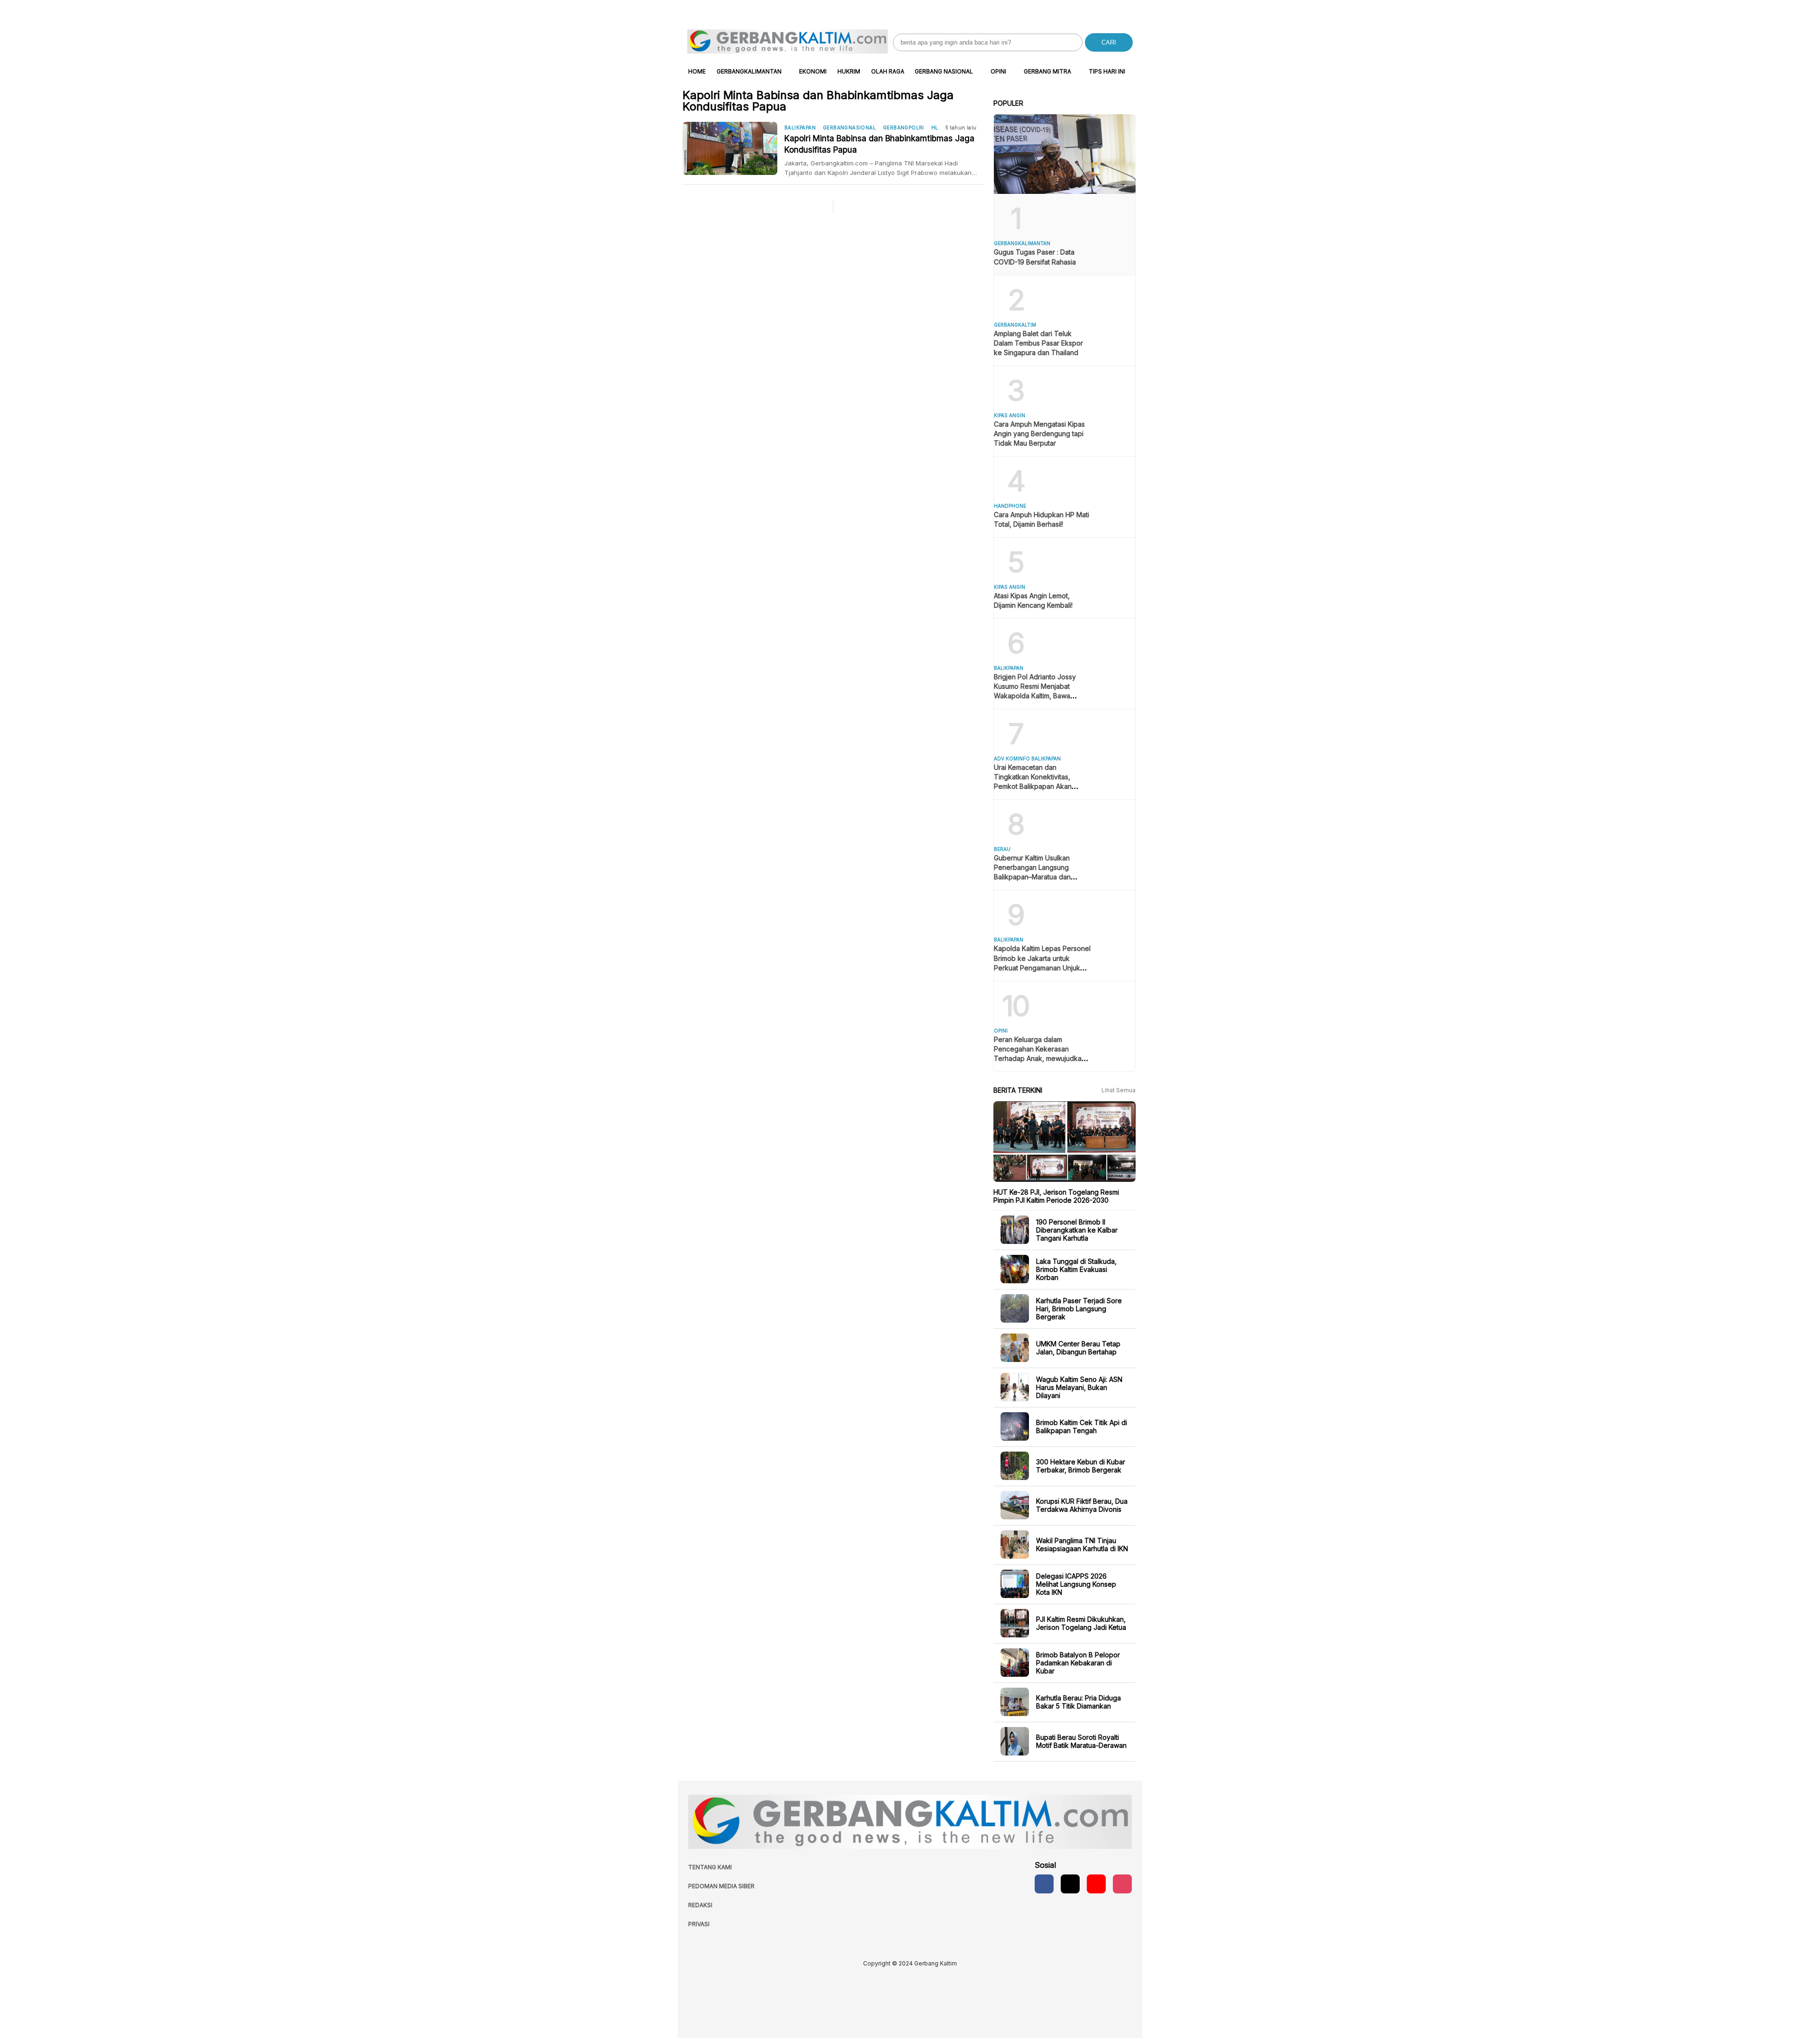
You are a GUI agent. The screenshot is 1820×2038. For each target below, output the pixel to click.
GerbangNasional (849, 128)
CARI (1109, 42)
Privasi (699, 1924)
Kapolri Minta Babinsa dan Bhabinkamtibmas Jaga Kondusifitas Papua (879, 144)
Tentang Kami (710, 1867)
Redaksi (700, 1905)
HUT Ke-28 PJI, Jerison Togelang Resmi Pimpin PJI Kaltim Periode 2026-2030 (1056, 1196)
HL (935, 128)
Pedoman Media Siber (721, 1886)
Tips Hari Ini (1107, 71)
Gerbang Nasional (944, 71)
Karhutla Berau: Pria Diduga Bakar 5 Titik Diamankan (1078, 1702)
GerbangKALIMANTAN (749, 71)
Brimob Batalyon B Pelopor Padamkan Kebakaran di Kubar (1078, 1662)
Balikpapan (800, 128)
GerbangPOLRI (904, 128)
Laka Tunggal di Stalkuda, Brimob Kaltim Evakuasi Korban (1076, 1269)
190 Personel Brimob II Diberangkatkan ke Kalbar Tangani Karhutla (1077, 1229)
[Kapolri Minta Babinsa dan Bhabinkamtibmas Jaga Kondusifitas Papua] (733, 148)
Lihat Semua (1119, 1090)
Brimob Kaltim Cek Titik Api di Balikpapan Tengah (1082, 1426)
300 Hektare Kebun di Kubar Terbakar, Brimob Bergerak (1081, 1466)
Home (697, 71)
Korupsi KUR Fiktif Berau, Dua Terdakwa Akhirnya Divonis (1082, 1505)
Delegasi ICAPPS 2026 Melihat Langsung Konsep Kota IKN (1076, 1584)
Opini (998, 71)
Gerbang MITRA (1047, 71)
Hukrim (849, 71)
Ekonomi (813, 71)
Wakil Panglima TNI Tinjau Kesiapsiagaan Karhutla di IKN (1082, 1544)
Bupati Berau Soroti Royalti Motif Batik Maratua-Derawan (1081, 1741)
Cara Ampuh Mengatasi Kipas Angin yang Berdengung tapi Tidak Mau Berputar (1039, 434)
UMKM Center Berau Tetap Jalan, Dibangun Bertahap (1078, 1348)
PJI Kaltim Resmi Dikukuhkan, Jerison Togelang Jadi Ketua (1081, 1623)
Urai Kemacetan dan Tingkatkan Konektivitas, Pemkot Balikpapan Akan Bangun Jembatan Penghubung (1033, 786)
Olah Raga (888, 71)
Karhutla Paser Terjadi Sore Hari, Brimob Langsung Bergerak (1079, 1308)
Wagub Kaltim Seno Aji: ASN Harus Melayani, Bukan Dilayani (1079, 1387)
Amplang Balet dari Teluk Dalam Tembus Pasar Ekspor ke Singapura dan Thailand (1038, 343)
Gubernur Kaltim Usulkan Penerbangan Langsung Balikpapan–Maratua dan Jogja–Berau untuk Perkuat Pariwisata (1036, 877)
